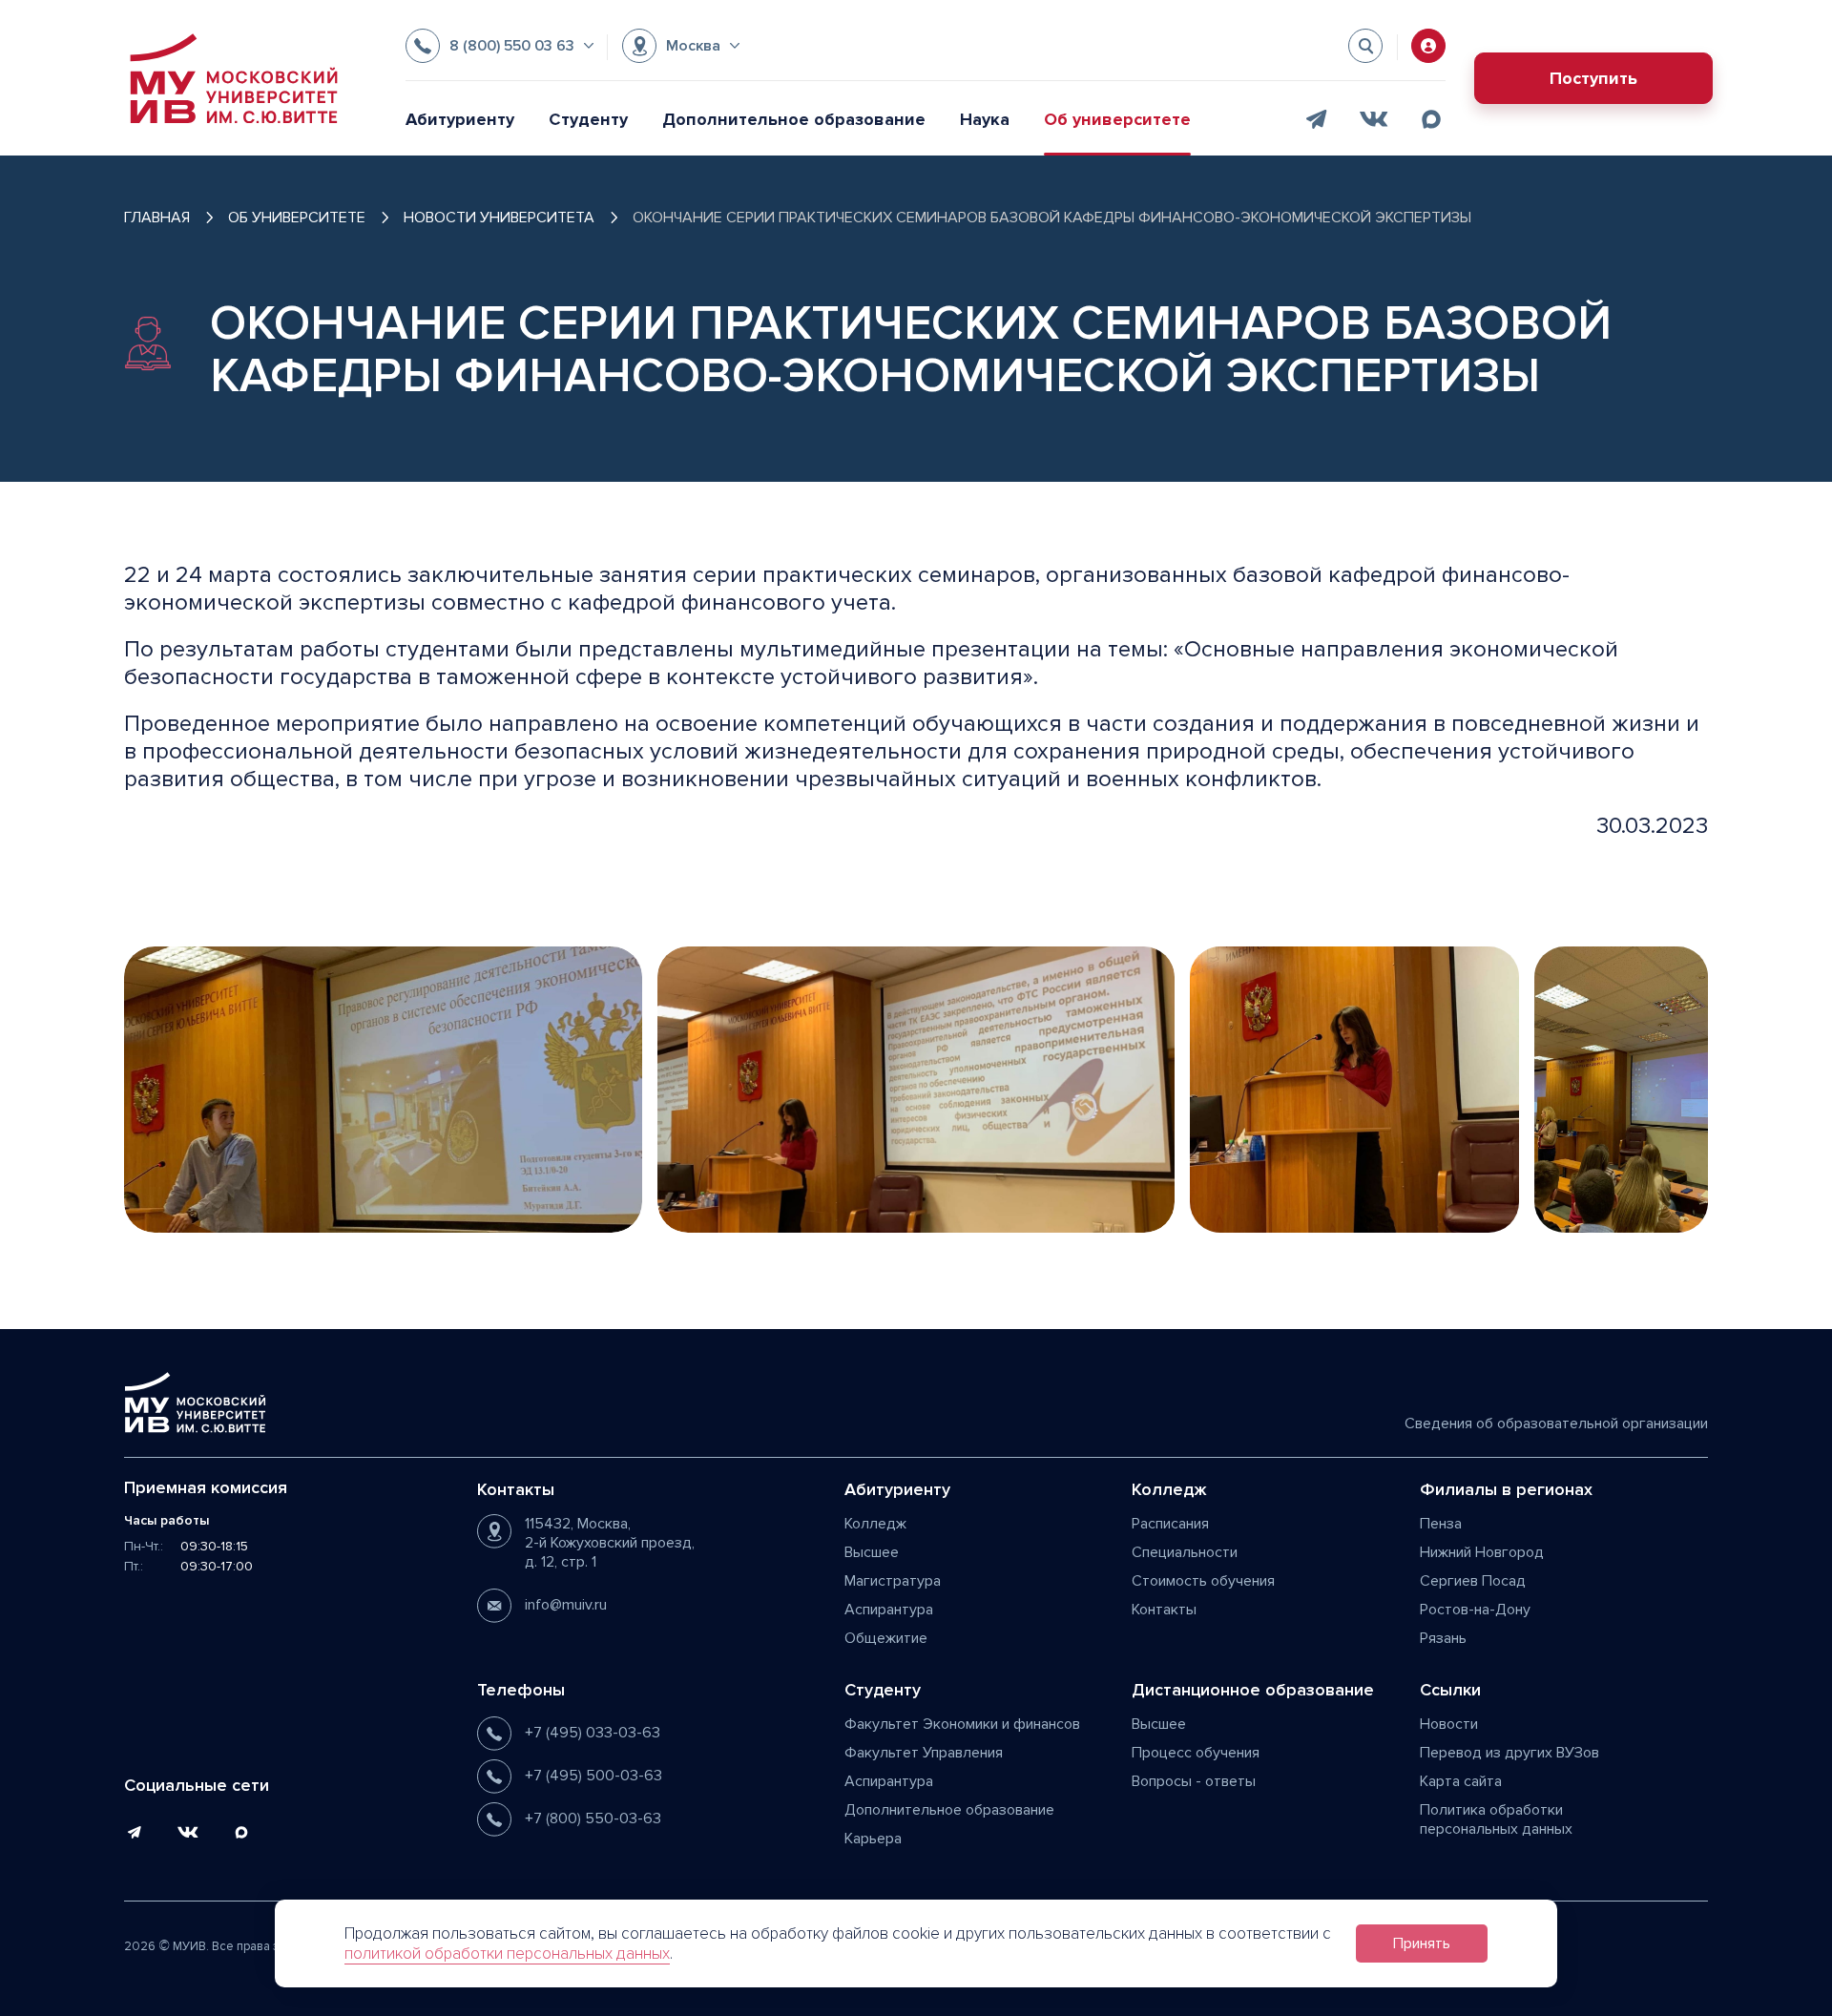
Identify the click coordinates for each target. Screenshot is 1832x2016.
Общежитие (886, 1638)
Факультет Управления (924, 1753)
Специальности (1185, 1552)
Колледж (875, 1524)
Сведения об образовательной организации (1556, 1424)
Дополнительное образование (794, 119)
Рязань (1443, 1638)
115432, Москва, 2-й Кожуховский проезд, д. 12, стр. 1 (610, 1543)
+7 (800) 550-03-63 (593, 1819)
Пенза (1441, 1524)
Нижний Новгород (1482, 1552)
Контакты (1164, 1610)
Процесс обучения (1196, 1753)
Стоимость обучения (1203, 1581)
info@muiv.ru (566, 1605)
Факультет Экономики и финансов (962, 1724)
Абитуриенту (460, 119)
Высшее (872, 1552)
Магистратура (893, 1581)
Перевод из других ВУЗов (1509, 1753)
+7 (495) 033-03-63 (593, 1733)
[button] (500, 46)
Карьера (873, 1839)
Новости (1449, 1724)
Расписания (1170, 1524)
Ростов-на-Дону (1475, 1610)
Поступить (1593, 78)
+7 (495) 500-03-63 (593, 1776)
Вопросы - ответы (1194, 1781)
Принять (1422, 1943)
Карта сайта (1461, 1781)
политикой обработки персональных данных (507, 1954)
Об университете (1117, 119)
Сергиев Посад (1473, 1581)
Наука (985, 119)
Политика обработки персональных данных (1496, 1819)
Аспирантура (889, 1610)
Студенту (588, 119)
